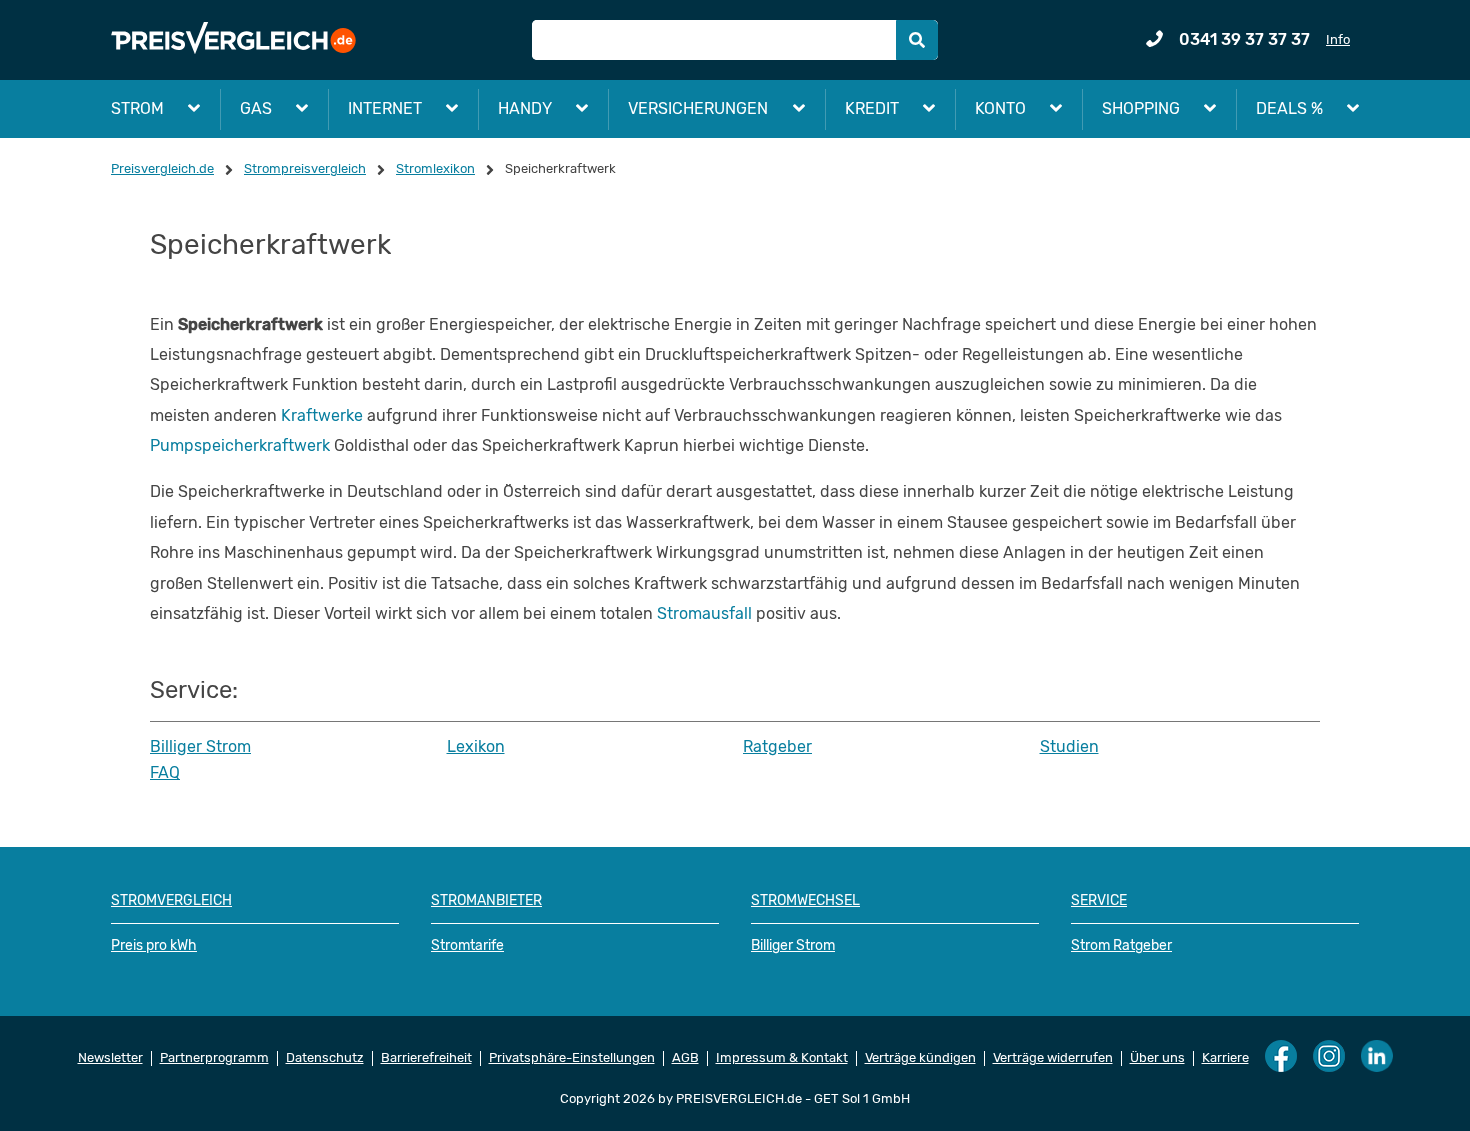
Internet (385, 108)
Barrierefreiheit (426, 1058)
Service (1099, 900)
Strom (137, 108)
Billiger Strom (200, 747)
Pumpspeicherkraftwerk (240, 445)
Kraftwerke (322, 415)
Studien (1069, 747)
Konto (1000, 108)
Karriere (1225, 1058)
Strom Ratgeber (1121, 945)
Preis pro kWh (154, 945)
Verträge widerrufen (1053, 1058)
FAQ (165, 773)
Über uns (1157, 1058)
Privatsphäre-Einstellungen (572, 1058)
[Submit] (917, 40)
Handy (525, 108)
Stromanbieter (486, 900)
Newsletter (110, 1058)
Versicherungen (698, 108)
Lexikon (476, 747)
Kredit (872, 108)
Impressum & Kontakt (782, 1058)
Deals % (1289, 108)
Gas (256, 108)
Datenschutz (325, 1058)
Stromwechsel (805, 900)
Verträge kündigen (920, 1058)
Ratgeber (777, 747)
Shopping (1141, 108)
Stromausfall (704, 613)
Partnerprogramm (214, 1058)
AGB (685, 1058)
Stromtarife (467, 945)
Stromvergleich (171, 900)
